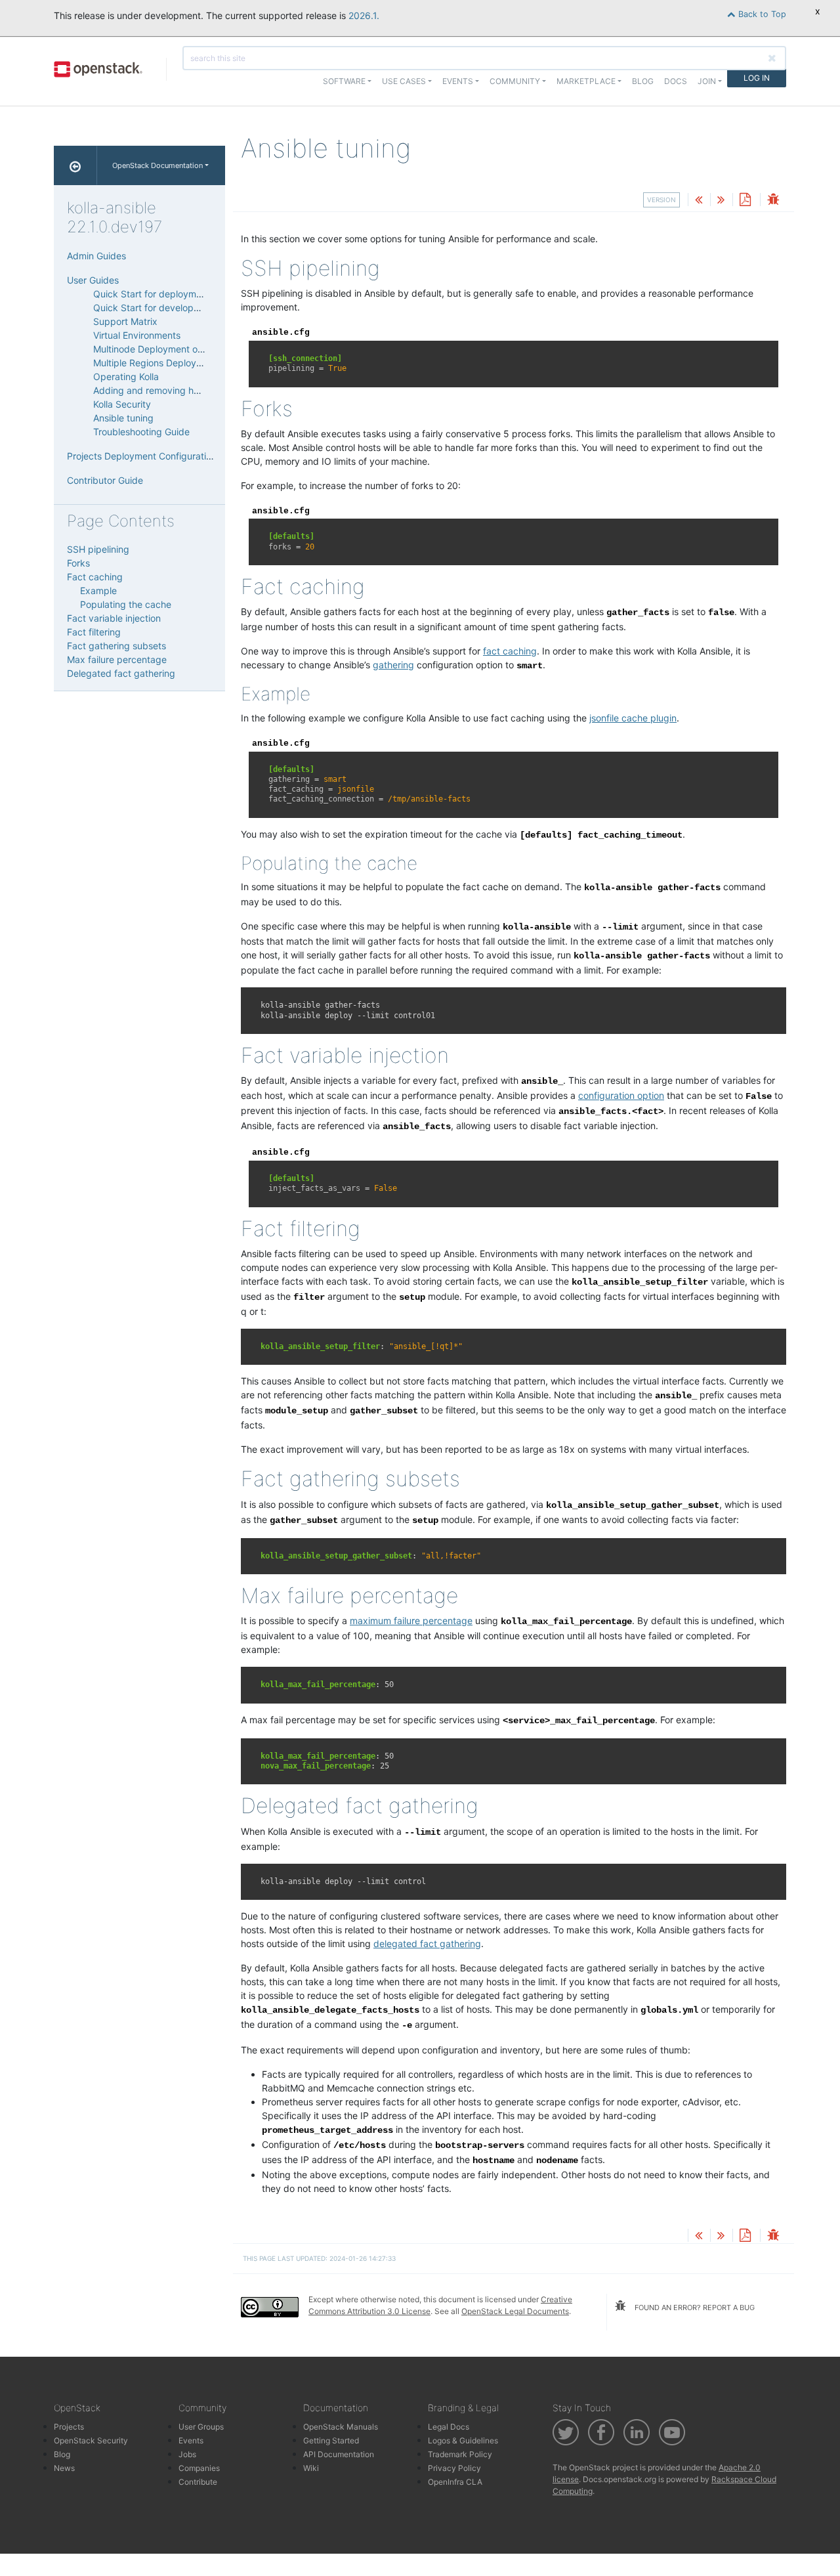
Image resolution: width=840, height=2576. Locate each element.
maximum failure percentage (411, 1621)
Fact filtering (94, 632)
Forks (78, 563)
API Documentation (339, 2454)
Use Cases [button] (404, 81)
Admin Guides (96, 256)
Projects (69, 2427)
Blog (643, 81)
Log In (757, 78)
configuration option (621, 1095)
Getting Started (331, 2440)
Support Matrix (125, 321)
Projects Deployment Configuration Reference (165, 456)
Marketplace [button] (586, 81)
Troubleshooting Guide (141, 432)
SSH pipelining (98, 549)
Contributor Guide (105, 480)
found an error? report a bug (694, 2308)
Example (98, 590)
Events (191, 2440)
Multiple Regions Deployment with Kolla (177, 363)
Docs (676, 81)
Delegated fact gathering (121, 673)
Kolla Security (122, 404)
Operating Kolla (126, 376)
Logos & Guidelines (463, 2440)
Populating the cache (126, 604)
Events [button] (458, 81)
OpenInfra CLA (455, 2482)
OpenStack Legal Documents (515, 2311)
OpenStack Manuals (341, 2427)
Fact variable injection (114, 618)
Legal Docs (449, 2427)
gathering (393, 665)
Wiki (311, 2468)
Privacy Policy (454, 2468)
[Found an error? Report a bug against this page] (773, 201)
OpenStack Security (91, 2440)
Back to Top (761, 14)
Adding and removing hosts (152, 390)
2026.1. (364, 15)
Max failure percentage (117, 659)
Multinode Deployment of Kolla (158, 349)
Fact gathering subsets (116, 646)
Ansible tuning (123, 418)
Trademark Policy (460, 2454)
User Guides (93, 280)
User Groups (201, 2427)
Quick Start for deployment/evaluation (175, 294)
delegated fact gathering (427, 1943)
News (64, 2468)
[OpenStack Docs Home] (75, 165)
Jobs (187, 2454)
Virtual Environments (137, 335)
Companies (199, 2468)
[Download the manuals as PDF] (745, 201)
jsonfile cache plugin (633, 718)
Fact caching (95, 577)
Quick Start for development (154, 308)
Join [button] (707, 81)
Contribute (198, 2482)
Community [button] (515, 81)
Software (344, 81)
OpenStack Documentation (157, 165)
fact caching (510, 651)
